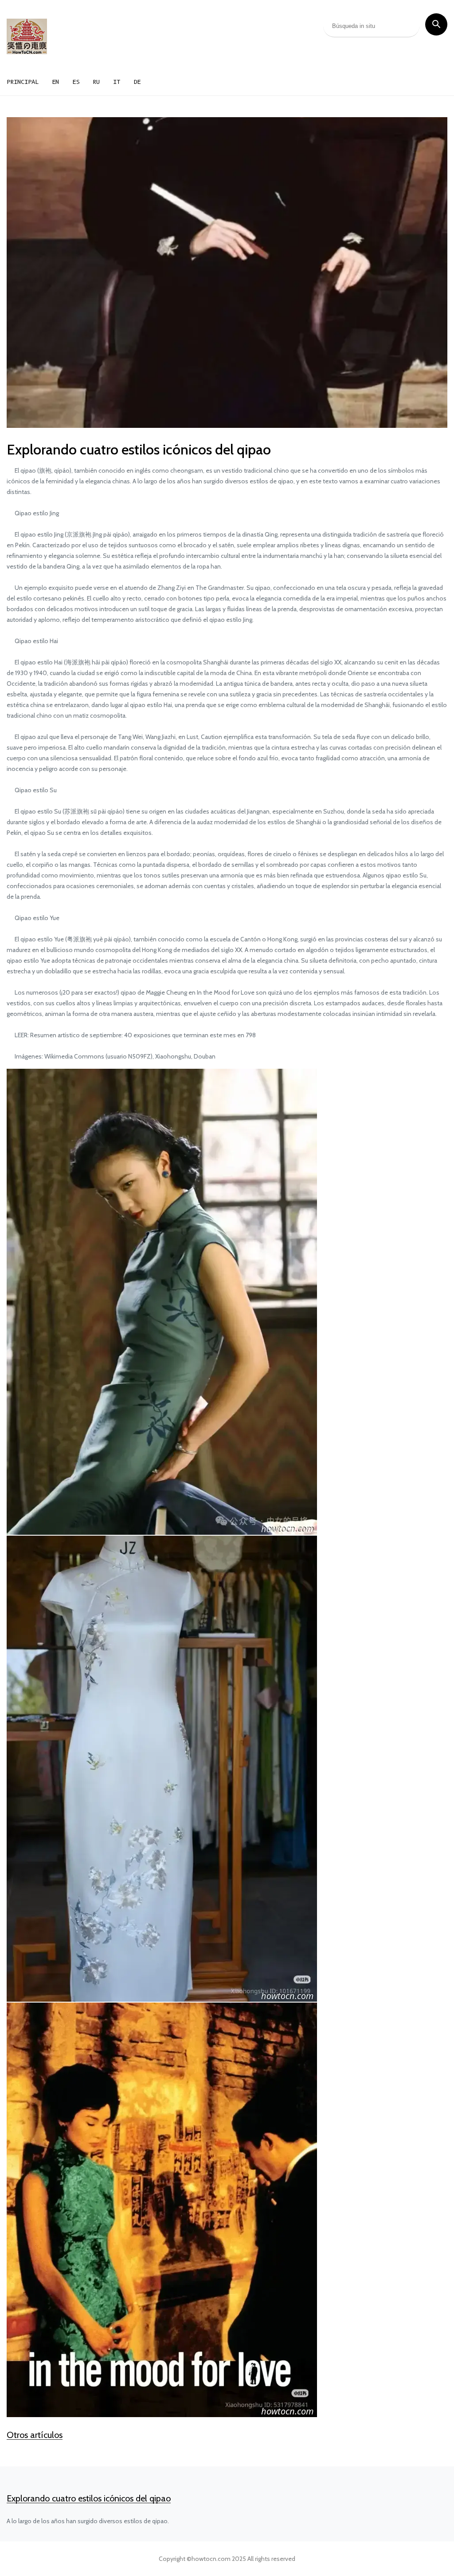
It (117, 82)
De (137, 82)
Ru (96, 82)
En (55, 82)
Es (76, 82)
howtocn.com (211, 2559)
